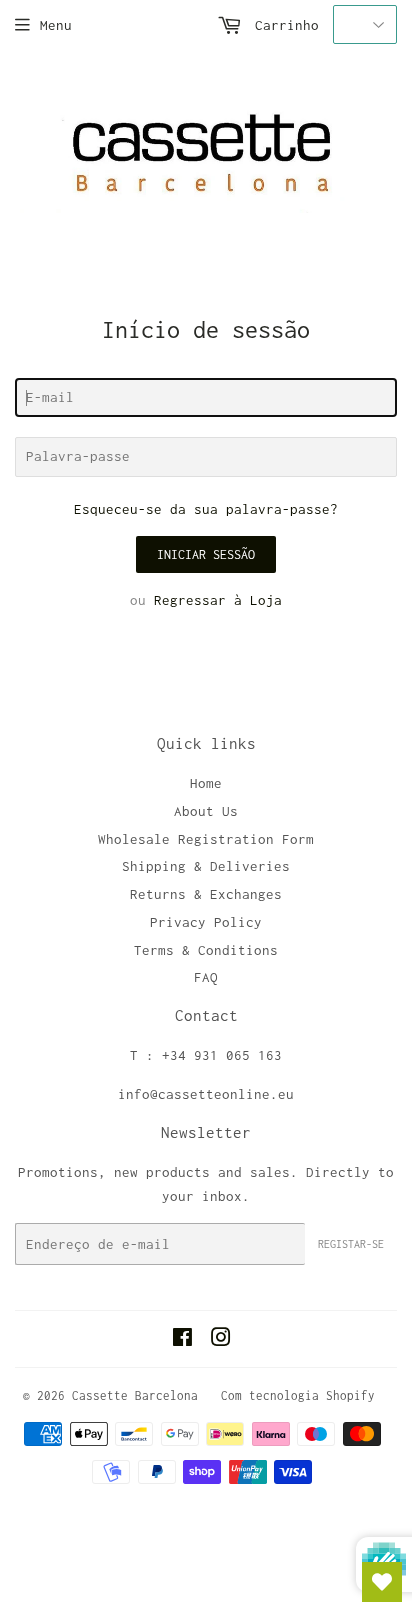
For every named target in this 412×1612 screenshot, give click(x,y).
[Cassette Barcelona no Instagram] (221, 1340)
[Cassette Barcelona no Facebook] (182, 1340)
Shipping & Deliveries (206, 866)
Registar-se (351, 1244)
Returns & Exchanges (206, 894)
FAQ (206, 977)
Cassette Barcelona (135, 1395)
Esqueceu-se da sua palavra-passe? (206, 509)
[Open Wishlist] (382, 1582)
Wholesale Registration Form (206, 839)
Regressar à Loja (218, 600)
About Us (206, 811)
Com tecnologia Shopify (298, 1395)
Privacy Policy (206, 922)
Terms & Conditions (206, 950)
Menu (56, 25)
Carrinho (283, 25)
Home (206, 783)
